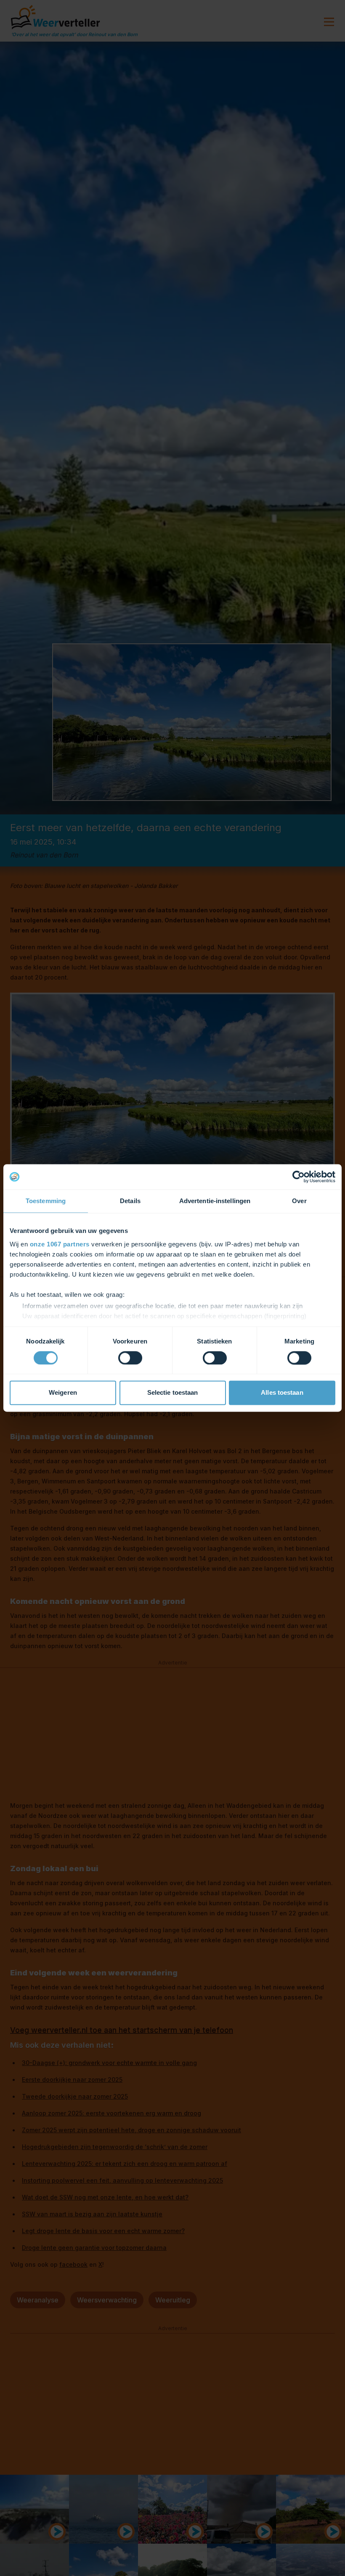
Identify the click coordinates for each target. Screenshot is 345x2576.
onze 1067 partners (60, 1244)
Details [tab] (130, 1201)
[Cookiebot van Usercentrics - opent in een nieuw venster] (299, 1177)
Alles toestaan (282, 1393)
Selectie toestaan (173, 1393)
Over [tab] (299, 1201)
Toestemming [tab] (46, 1201)
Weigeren (63, 1393)
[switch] (130, 1358)
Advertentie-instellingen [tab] (215, 1201)
